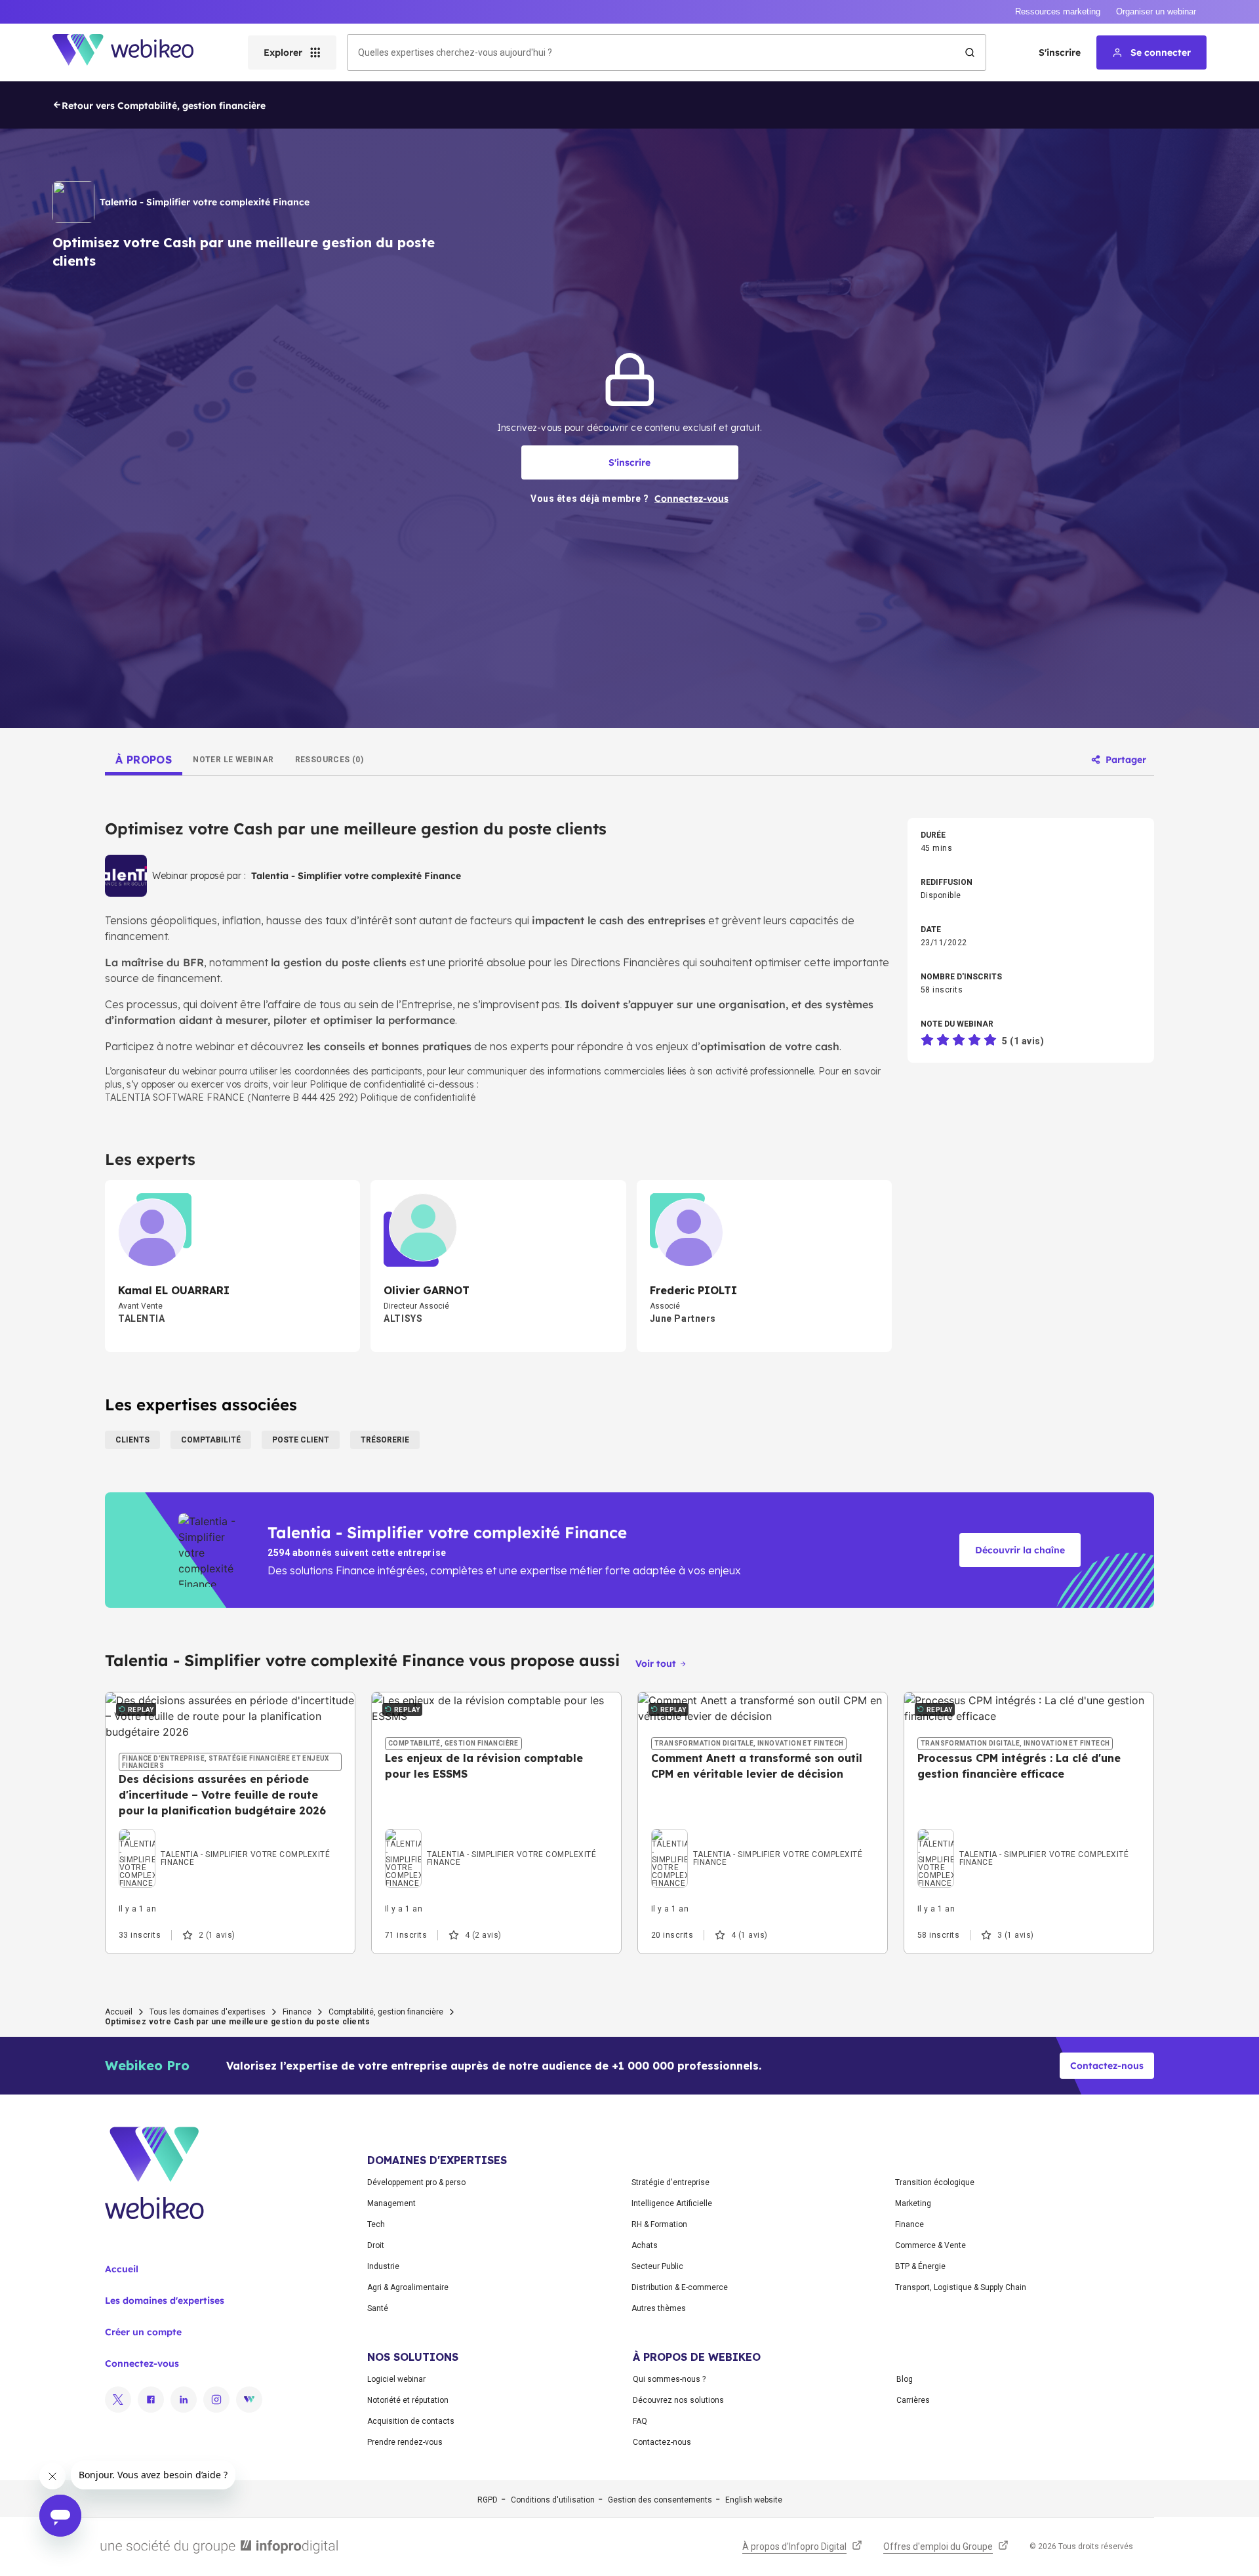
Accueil (119, 2012)
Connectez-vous (142, 2363)
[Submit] (970, 52)
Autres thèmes (659, 2308)
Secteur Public (657, 2266)
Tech (376, 2224)
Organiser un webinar (1156, 11)
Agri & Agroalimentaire (408, 2287)
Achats (645, 2245)
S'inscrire (1060, 52)
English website (754, 2500)
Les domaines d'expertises (165, 2300)
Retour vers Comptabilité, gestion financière (164, 106)
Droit (376, 2245)
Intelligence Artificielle (672, 2203)
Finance (297, 2012)
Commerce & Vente (930, 2245)
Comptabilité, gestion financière (386, 2012)
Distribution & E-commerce (680, 2287)
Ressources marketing (1058, 11)
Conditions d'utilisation (553, 2500)
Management (391, 2203)
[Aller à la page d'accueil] (134, 52)
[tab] (144, 760)
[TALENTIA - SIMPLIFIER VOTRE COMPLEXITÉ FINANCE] (230, 1843)
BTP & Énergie (920, 2266)
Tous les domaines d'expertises (208, 2012)
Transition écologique (935, 2182)
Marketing (913, 2203)
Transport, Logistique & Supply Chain (961, 2287)
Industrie (383, 2266)
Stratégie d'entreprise (670, 2182)
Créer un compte (143, 2332)
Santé (378, 2308)
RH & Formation (659, 2224)
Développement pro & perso (416, 2182)
